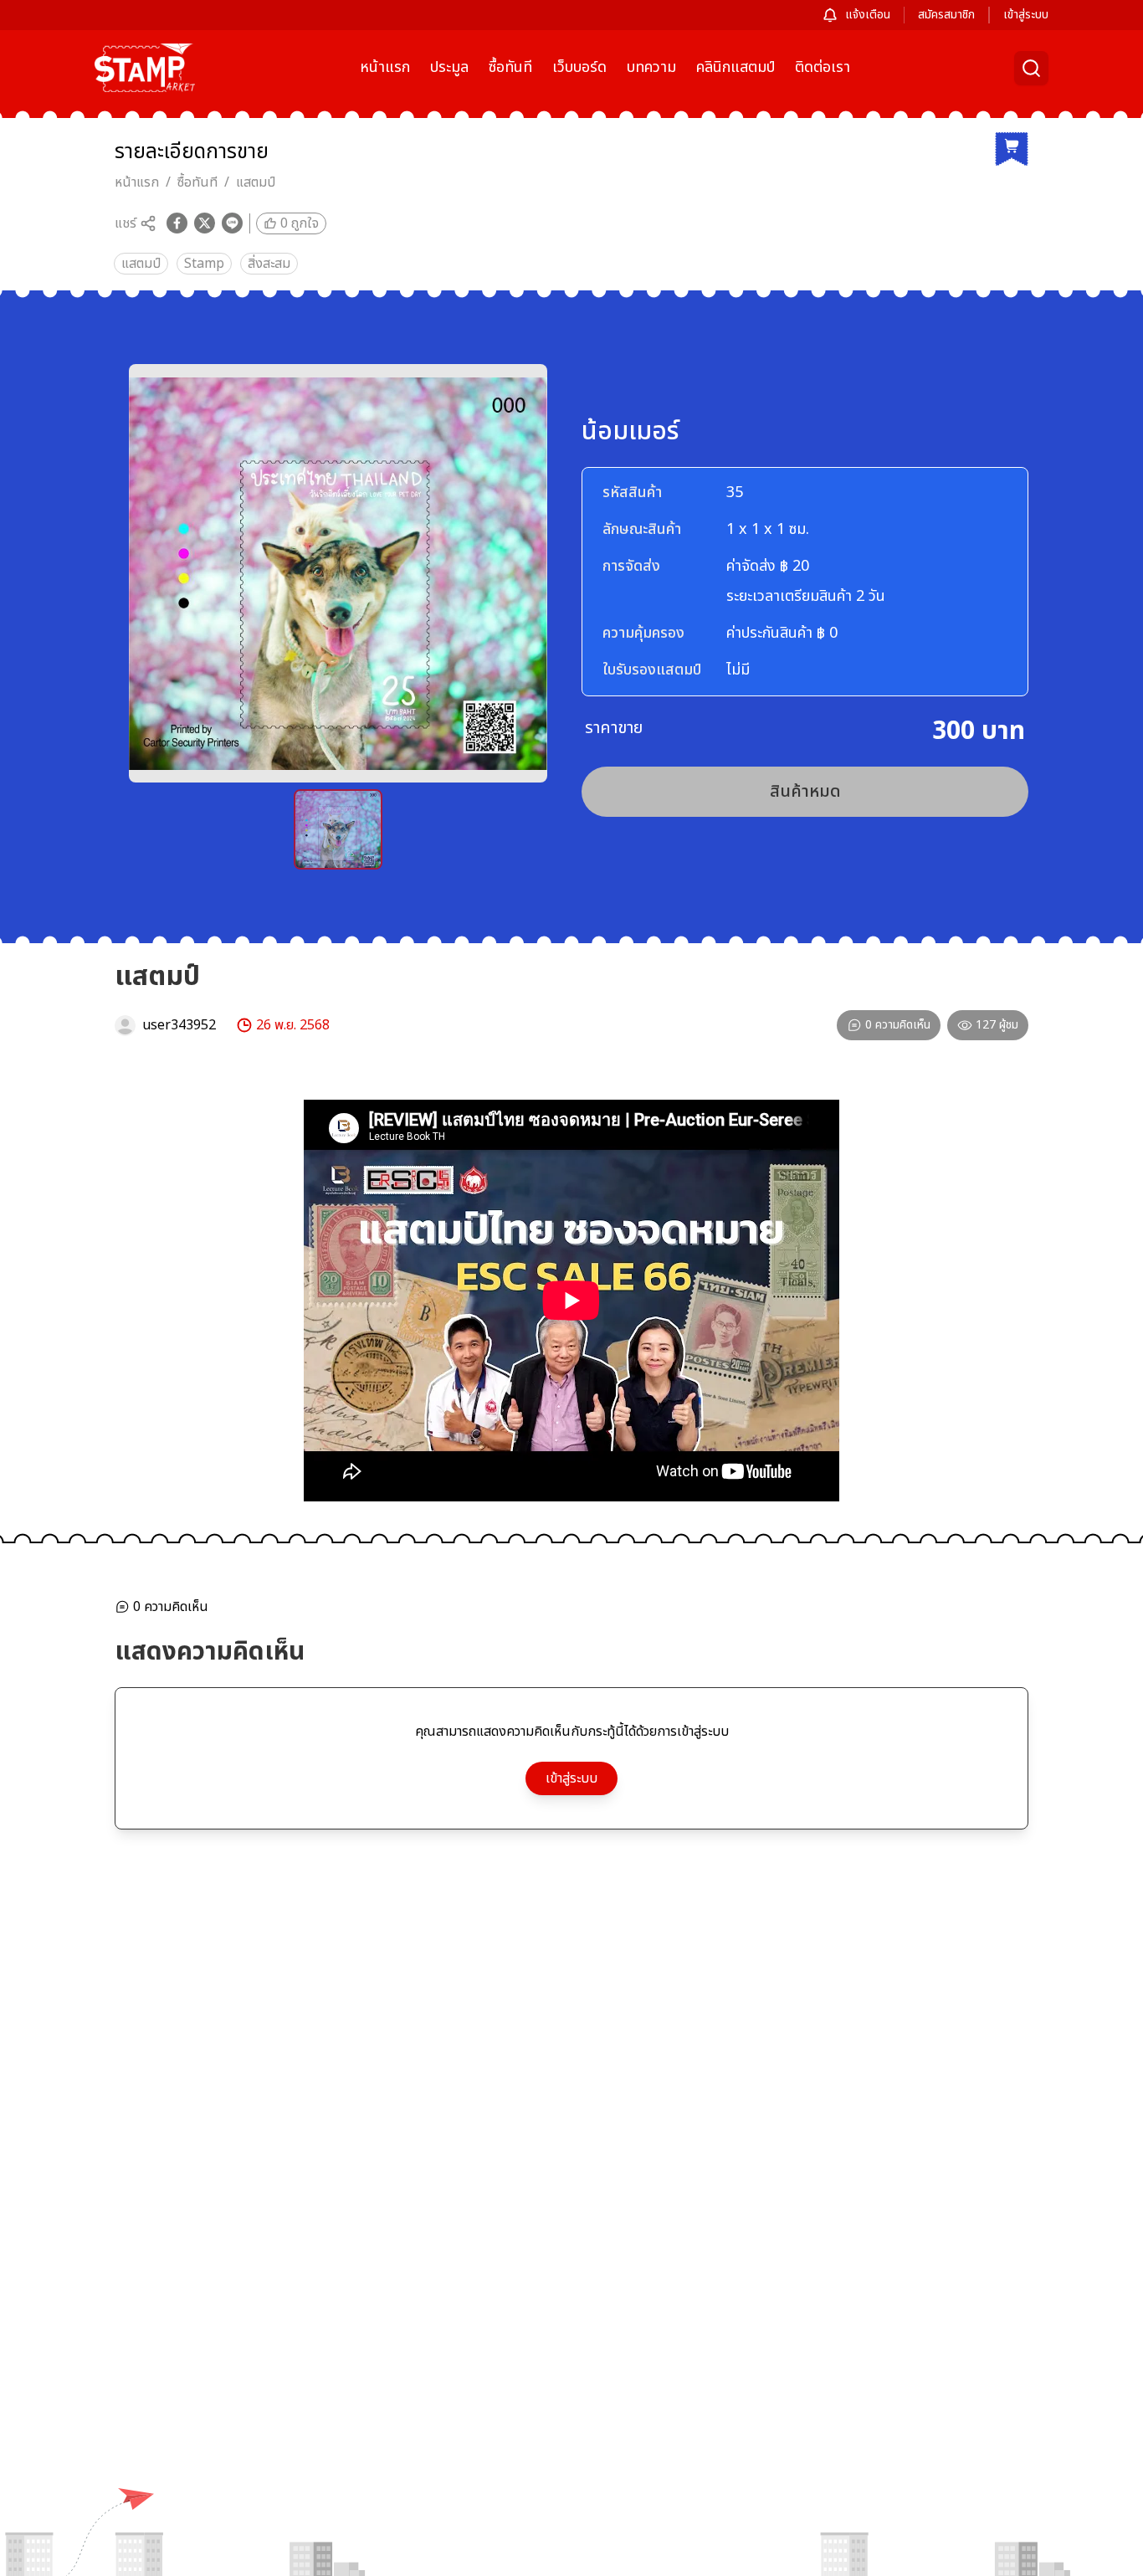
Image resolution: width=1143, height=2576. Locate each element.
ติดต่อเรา (823, 67)
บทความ (651, 67)
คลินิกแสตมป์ (736, 67)
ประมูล (449, 67)
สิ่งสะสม (269, 264)
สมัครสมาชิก (946, 15)
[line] (232, 223)
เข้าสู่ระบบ (1026, 15)
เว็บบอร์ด (579, 67)
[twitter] (205, 223)
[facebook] (177, 223)
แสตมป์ (256, 182)
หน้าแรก (385, 67)
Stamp (204, 264)
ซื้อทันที (510, 67)
